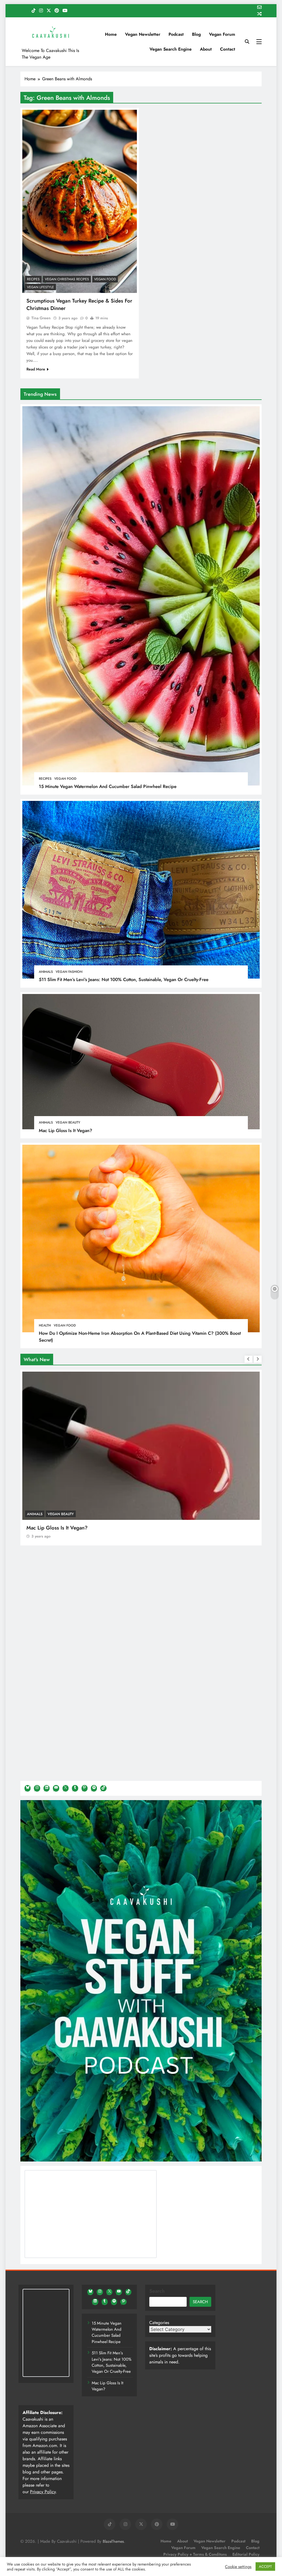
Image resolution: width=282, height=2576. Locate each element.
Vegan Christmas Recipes (67, 279)
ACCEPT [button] (265, 2567)
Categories (159, 2323)
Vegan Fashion (69, 972)
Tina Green (41, 318)
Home (111, 34)
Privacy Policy (43, 2492)
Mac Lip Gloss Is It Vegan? (66, 1130)
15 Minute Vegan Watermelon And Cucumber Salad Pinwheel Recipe (108, 786)
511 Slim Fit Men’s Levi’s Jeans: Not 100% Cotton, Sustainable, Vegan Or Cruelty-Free (124, 979)
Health (45, 1325)
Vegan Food (65, 779)
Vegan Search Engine (171, 49)
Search (157, 2291)
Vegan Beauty (68, 1122)
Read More (36, 369)
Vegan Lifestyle (40, 287)
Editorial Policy (246, 2554)
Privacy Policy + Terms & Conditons (195, 2554)
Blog (196, 34)
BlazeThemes (113, 2541)
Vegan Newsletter (143, 34)
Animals (46, 972)
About (206, 49)
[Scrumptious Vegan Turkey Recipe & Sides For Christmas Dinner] (80, 201)
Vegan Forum (222, 34)
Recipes (45, 779)
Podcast (176, 34)
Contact (228, 49)
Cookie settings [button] (238, 2567)
